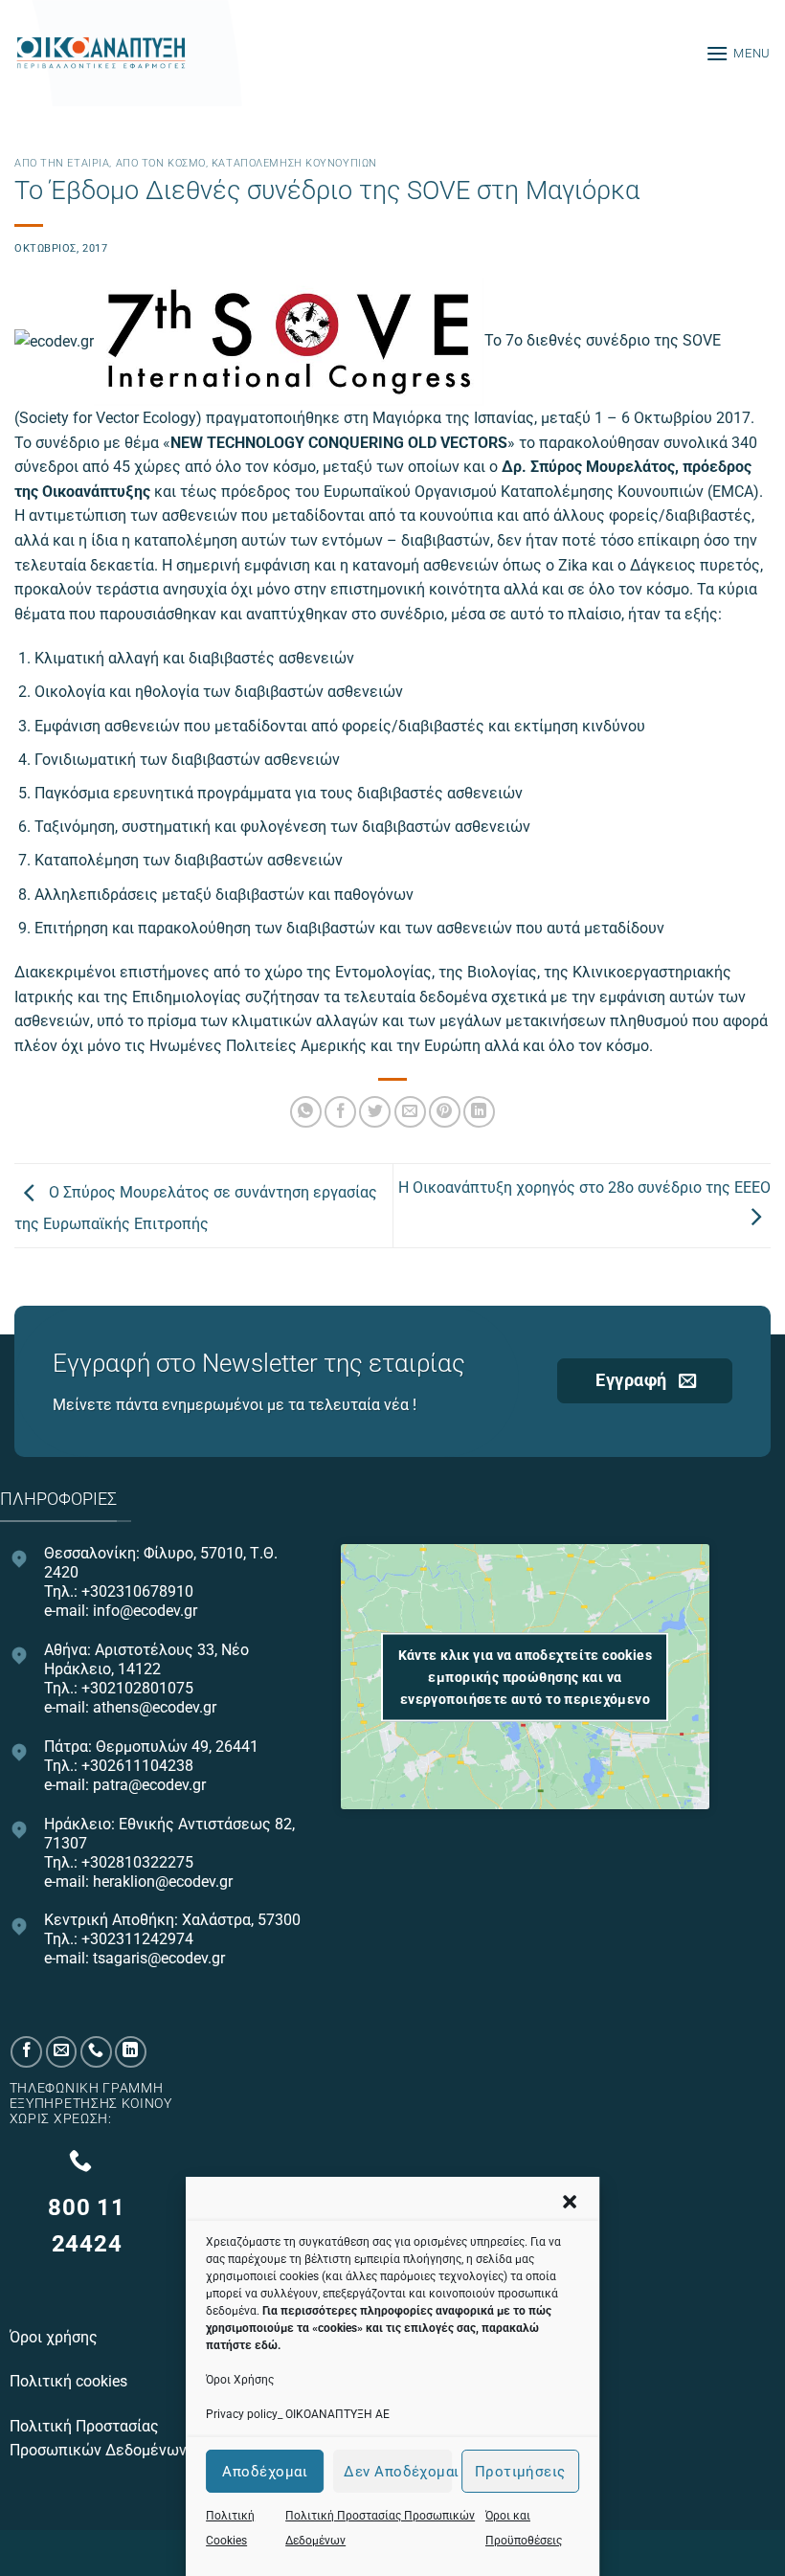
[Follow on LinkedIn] (131, 2052)
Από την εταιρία (62, 163)
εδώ (266, 2345)
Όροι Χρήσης (240, 2380)
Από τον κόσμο (161, 163)
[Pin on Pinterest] (445, 1112)
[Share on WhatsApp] (306, 1112)
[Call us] (96, 2052)
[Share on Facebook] (340, 1112)
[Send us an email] (62, 2052)
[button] (570, 2202)
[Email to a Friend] (410, 1112)
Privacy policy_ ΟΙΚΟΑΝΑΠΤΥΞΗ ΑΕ (298, 2414)
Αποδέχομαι (265, 2472)
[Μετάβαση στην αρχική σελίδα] (101, 54)
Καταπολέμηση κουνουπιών (294, 163)
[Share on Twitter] (375, 1112)
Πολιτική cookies (70, 2381)
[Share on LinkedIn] (479, 1112)
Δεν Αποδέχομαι (397, 2472)
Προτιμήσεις (520, 2472)
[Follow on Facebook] (26, 2052)
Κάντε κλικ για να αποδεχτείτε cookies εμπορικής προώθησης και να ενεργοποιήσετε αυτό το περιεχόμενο (526, 1676)
